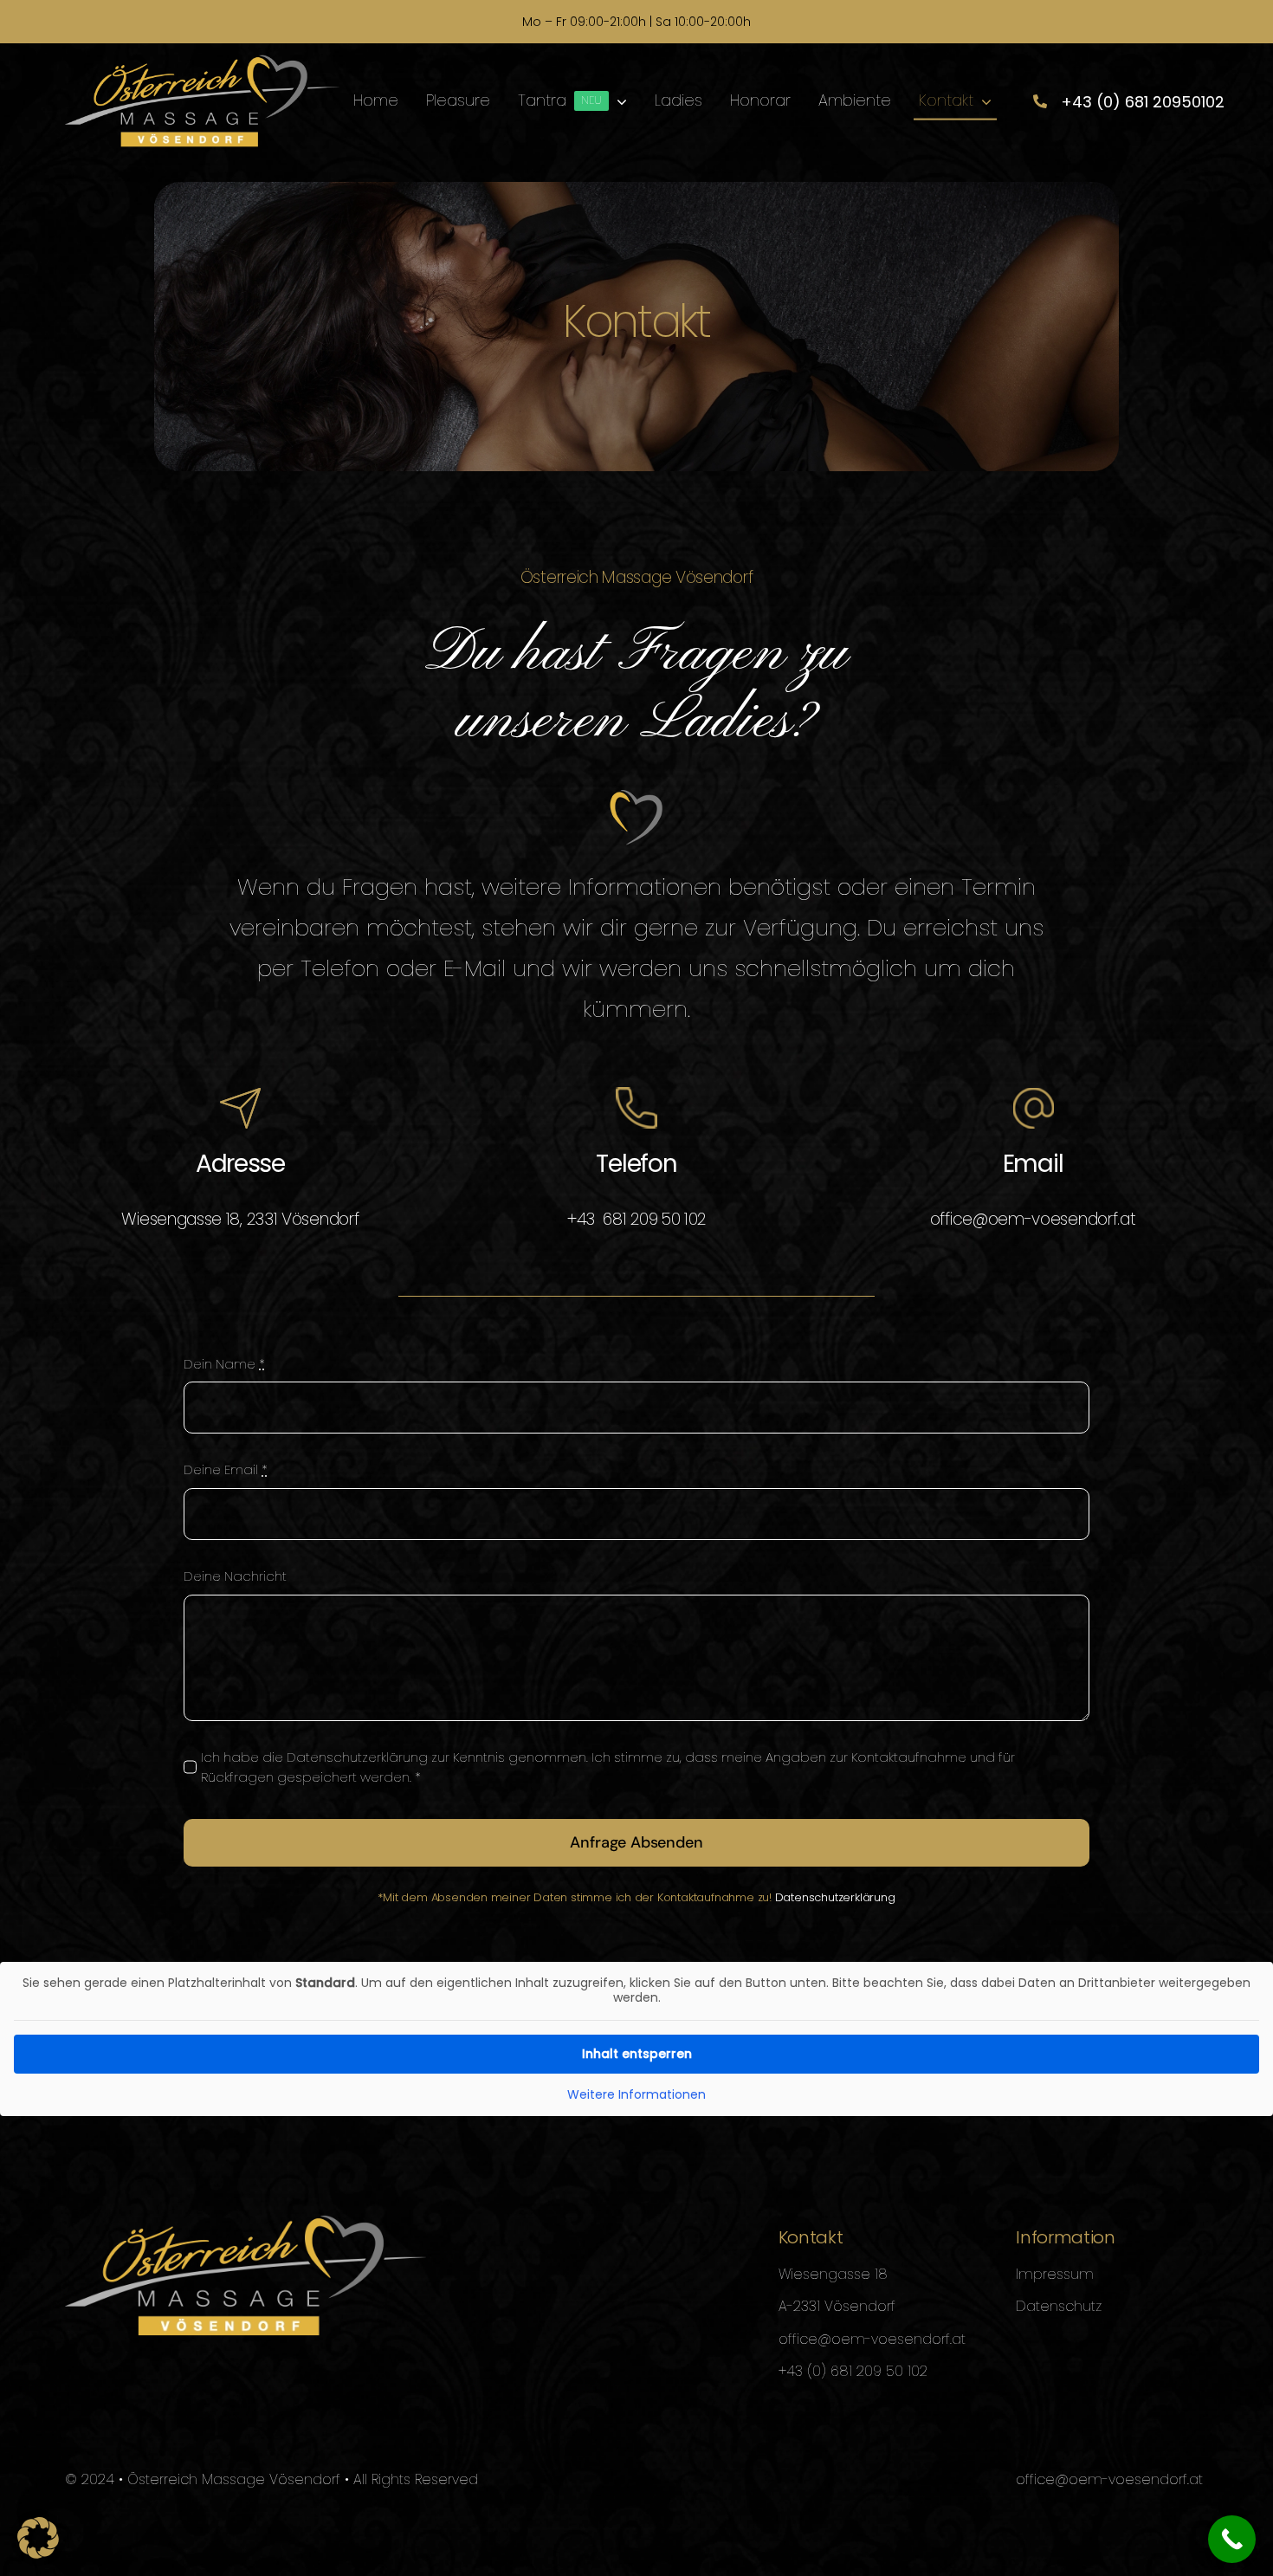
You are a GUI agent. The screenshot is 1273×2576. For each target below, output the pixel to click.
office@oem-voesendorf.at (1033, 1219)
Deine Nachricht (235, 1576)
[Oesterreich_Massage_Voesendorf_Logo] (202, 61)
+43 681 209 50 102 (636, 1219)
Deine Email (226, 1469)
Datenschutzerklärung (835, 1897)
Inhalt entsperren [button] (637, 2054)
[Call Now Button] (1232, 2539)
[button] (38, 2538)
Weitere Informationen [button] (636, 2095)
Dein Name (224, 1364)
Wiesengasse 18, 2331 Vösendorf (240, 1219)
